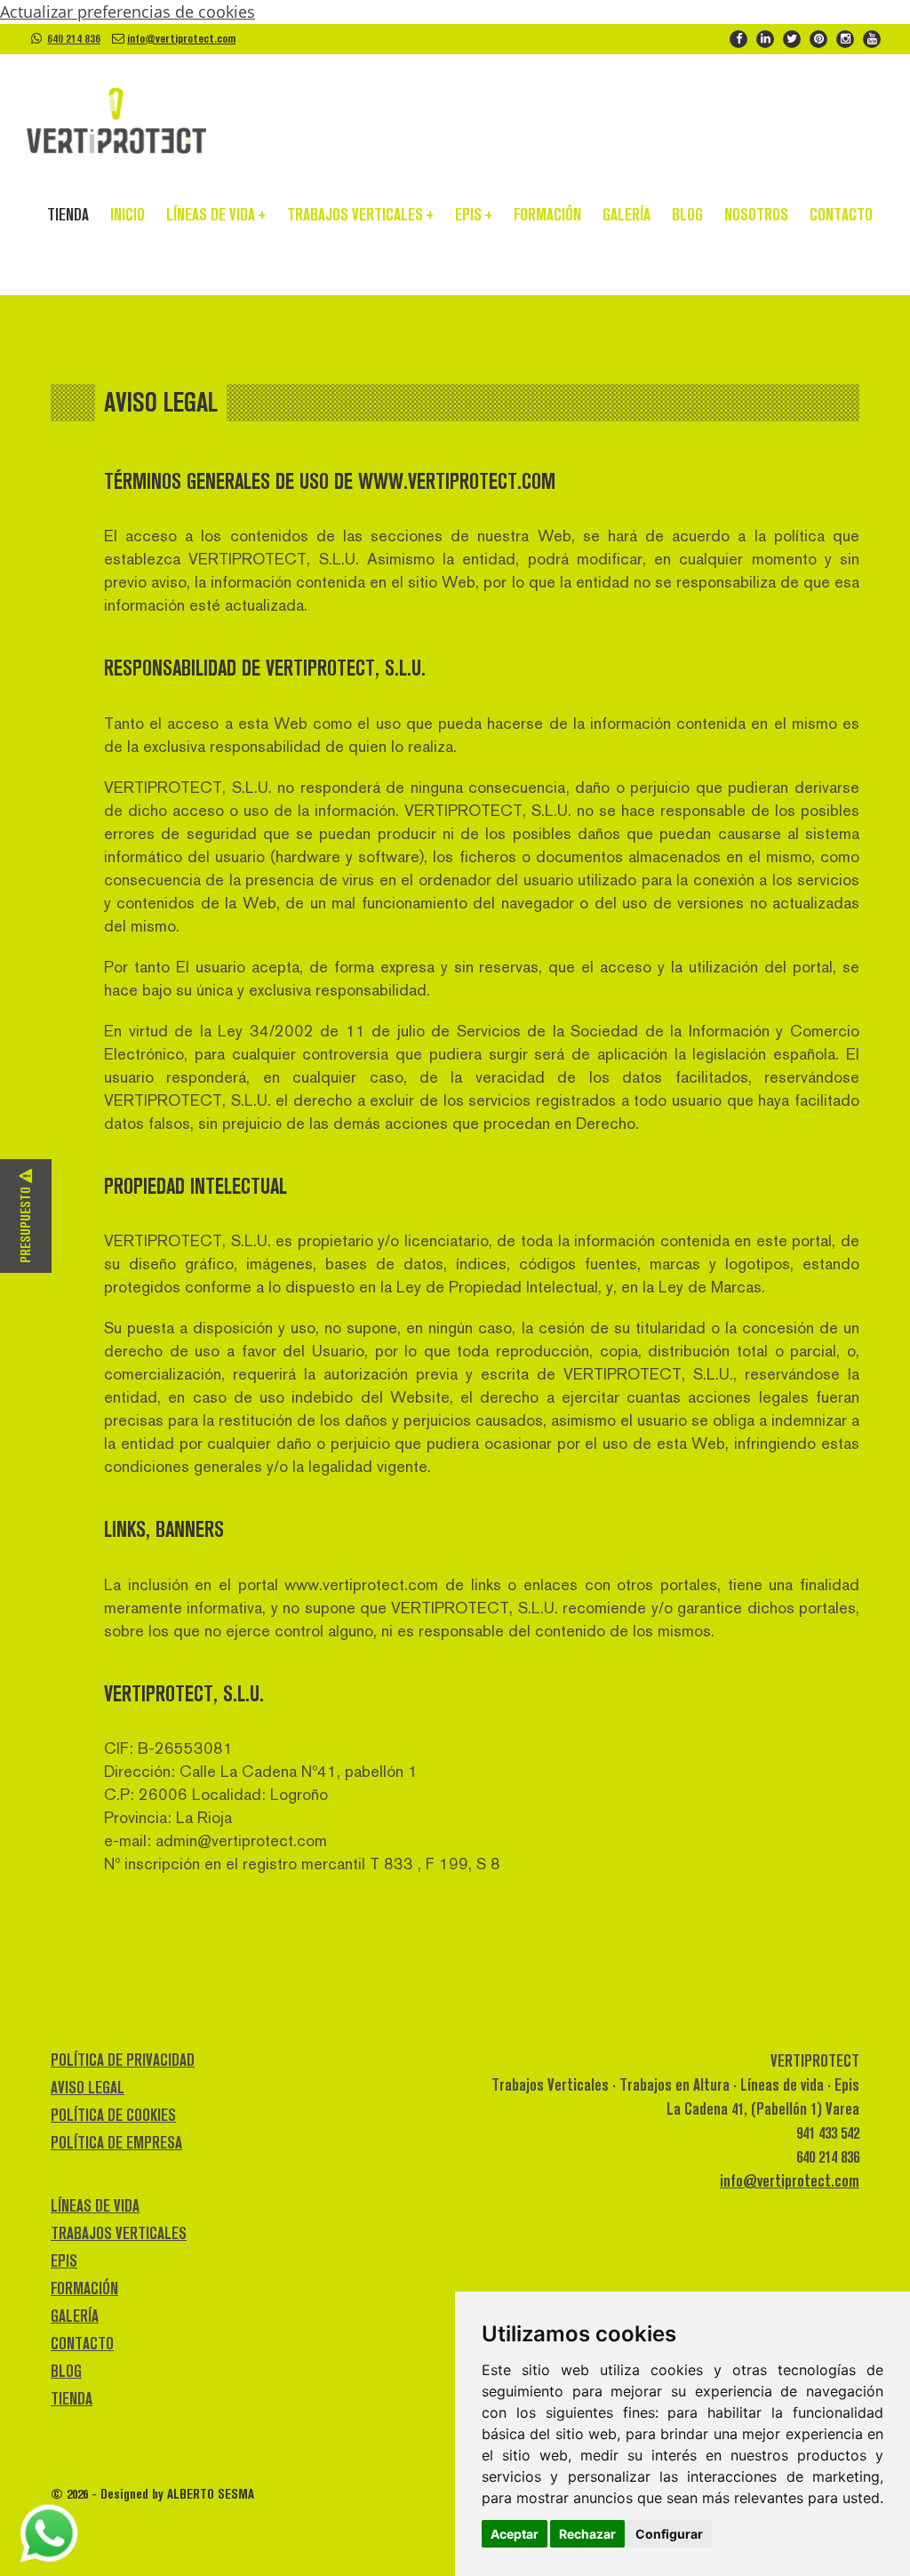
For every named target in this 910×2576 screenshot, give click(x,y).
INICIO (128, 215)
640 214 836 (74, 38)
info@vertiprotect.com (181, 38)
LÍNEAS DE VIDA (216, 215)
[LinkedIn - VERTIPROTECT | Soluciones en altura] (765, 37)
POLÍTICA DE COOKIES (113, 2115)
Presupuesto (25, 1223)
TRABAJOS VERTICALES (360, 215)
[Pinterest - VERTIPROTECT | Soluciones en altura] (818, 37)
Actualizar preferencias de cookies (128, 12)
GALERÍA (627, 215)
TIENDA (68, 215)
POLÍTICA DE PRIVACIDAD (123, 2060)
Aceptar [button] (515, 2534)
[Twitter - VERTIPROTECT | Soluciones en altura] (792, 37)
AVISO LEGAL (88, 2088)
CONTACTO (841, 215)
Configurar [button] (669, 2534)
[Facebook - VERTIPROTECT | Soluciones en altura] (738, 37)
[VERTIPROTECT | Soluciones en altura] (116, 122)
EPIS (474, 215)
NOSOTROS (756, 215)
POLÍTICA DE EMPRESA (116, 2143)
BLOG (687, 215)
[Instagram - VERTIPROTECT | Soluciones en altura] (845, 37)
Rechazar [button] (587, 2534)
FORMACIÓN (547, 215)
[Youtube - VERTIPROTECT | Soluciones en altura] (872, 37)
